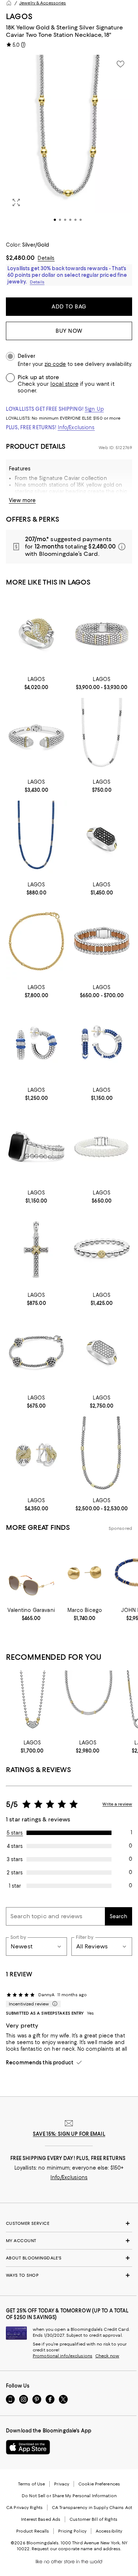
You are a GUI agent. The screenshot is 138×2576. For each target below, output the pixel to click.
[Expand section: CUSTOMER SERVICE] (69, 2223)
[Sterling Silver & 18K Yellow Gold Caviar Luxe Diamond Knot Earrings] (36, 1455)
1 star (15, 1886)
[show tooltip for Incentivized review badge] (53, 2004)
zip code (55, 364)
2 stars (15, 1873)
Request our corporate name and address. (76, 2549)
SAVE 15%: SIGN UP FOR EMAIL (69, 2134)
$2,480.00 (20, 258)
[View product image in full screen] (16, 202)
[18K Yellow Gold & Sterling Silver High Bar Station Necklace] (102, 1455)
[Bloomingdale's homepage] (9, 3)
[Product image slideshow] (69, 144)
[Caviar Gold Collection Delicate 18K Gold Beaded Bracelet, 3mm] (36, 941)
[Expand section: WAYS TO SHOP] (69, 2275)
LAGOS (19, 16)
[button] (69, 144)
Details (46, 258)
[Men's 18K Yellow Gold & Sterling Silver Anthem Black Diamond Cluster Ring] (102, 839)
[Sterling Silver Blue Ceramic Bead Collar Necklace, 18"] (36, 839)
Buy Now (69, 331)
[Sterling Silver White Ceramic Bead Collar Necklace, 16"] (102, 736)
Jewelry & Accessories (43, 3)
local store (64, 384)
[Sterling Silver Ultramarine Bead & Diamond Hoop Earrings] (102, 1044)
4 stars (15, 1846)
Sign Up (94, 409)
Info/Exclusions (76, 427)
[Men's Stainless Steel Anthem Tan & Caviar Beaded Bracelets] (102, 941)
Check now (107, 2356)
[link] (36, 682)
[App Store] (28, 2447)
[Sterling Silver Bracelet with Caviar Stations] (36, 1352)
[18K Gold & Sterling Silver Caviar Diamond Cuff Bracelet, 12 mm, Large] (36, 736)
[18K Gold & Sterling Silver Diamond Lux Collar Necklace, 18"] (88, 1703)
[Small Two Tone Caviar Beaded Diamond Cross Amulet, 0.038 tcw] (36, 1250)
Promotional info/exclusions (63, 2356)
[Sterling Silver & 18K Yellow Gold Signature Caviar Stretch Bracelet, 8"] (102, 1250)
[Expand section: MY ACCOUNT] (69, 2241)
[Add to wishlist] (120, 64)
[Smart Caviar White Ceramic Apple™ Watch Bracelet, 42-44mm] (36, 1147)
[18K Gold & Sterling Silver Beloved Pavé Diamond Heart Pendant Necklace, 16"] (32, 1703)
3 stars (15, 1859)
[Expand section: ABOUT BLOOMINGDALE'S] (69, 2258)
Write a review (117, 1804)
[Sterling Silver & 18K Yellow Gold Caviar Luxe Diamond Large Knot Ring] (36, 633)
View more (22, 500)
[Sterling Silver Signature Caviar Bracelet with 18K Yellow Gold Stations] (102, 633)
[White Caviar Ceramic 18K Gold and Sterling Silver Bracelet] (102, 1147)
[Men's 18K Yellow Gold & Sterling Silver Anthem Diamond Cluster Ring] (102, 1352)
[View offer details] (69, 547)
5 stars (15, 1833)
